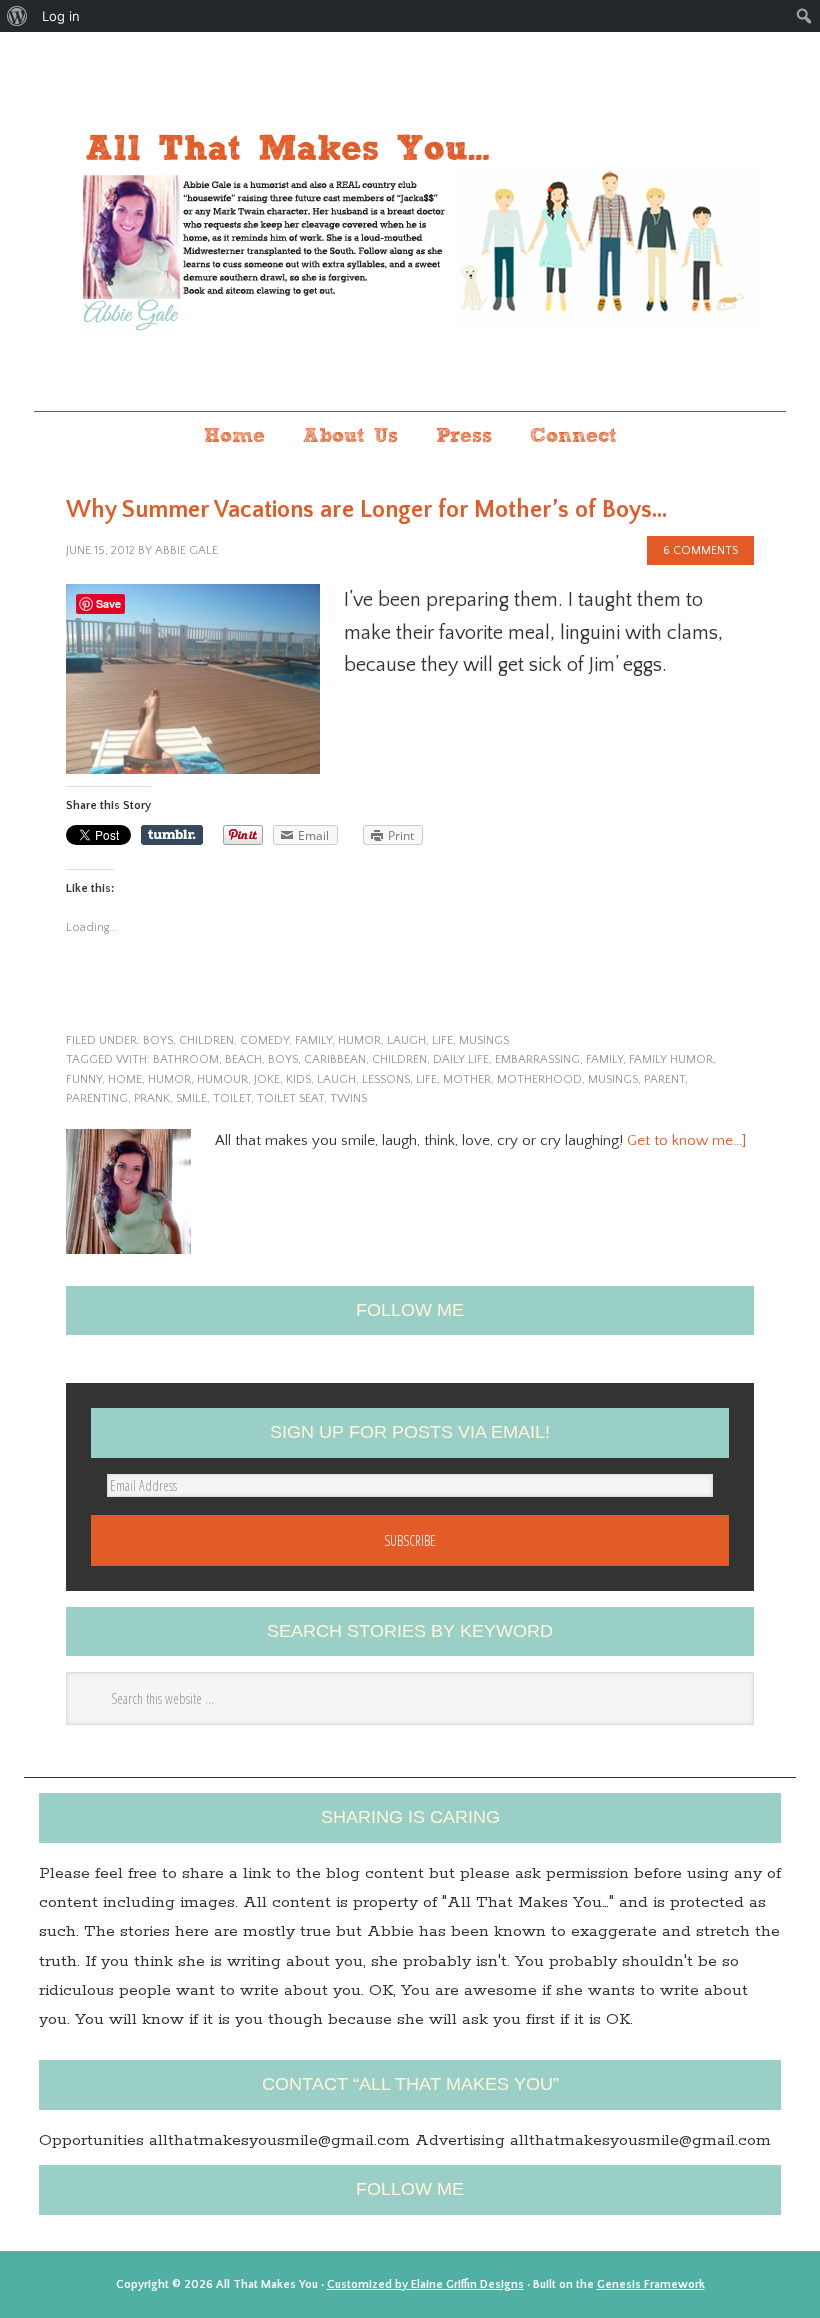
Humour (222, 1079)
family (313, 1040)
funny (84, 1079)
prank (152, 1098)
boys (158, 1040)
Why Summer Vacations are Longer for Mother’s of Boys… (366, 510)
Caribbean (335, 1059)
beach (243, 1059)
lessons (386, 1079)
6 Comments (700, 550)
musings (484, 1040)
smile (191, 1098)
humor (359, 1040)
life (442, 1040)
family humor (671, 1059)
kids (298, 1079)
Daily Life (461, 1059)
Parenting (97, 1098)
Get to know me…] (686, 1140)
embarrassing (537, 1059)
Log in (61, 16)
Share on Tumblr (172, 835)
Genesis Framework (651, 2284)
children (206, 1040)
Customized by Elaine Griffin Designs (425, 2284)
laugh (406, 1040)
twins (348, 1098)
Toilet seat (290, 1098)
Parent (664, 1079)
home (125, 1079)
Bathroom (186, 1059)
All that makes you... (410, 223)
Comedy (264, 1040)
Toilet (232, 1098)
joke (267, 1079)
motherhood (539, 1079)
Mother (467, 1079)
